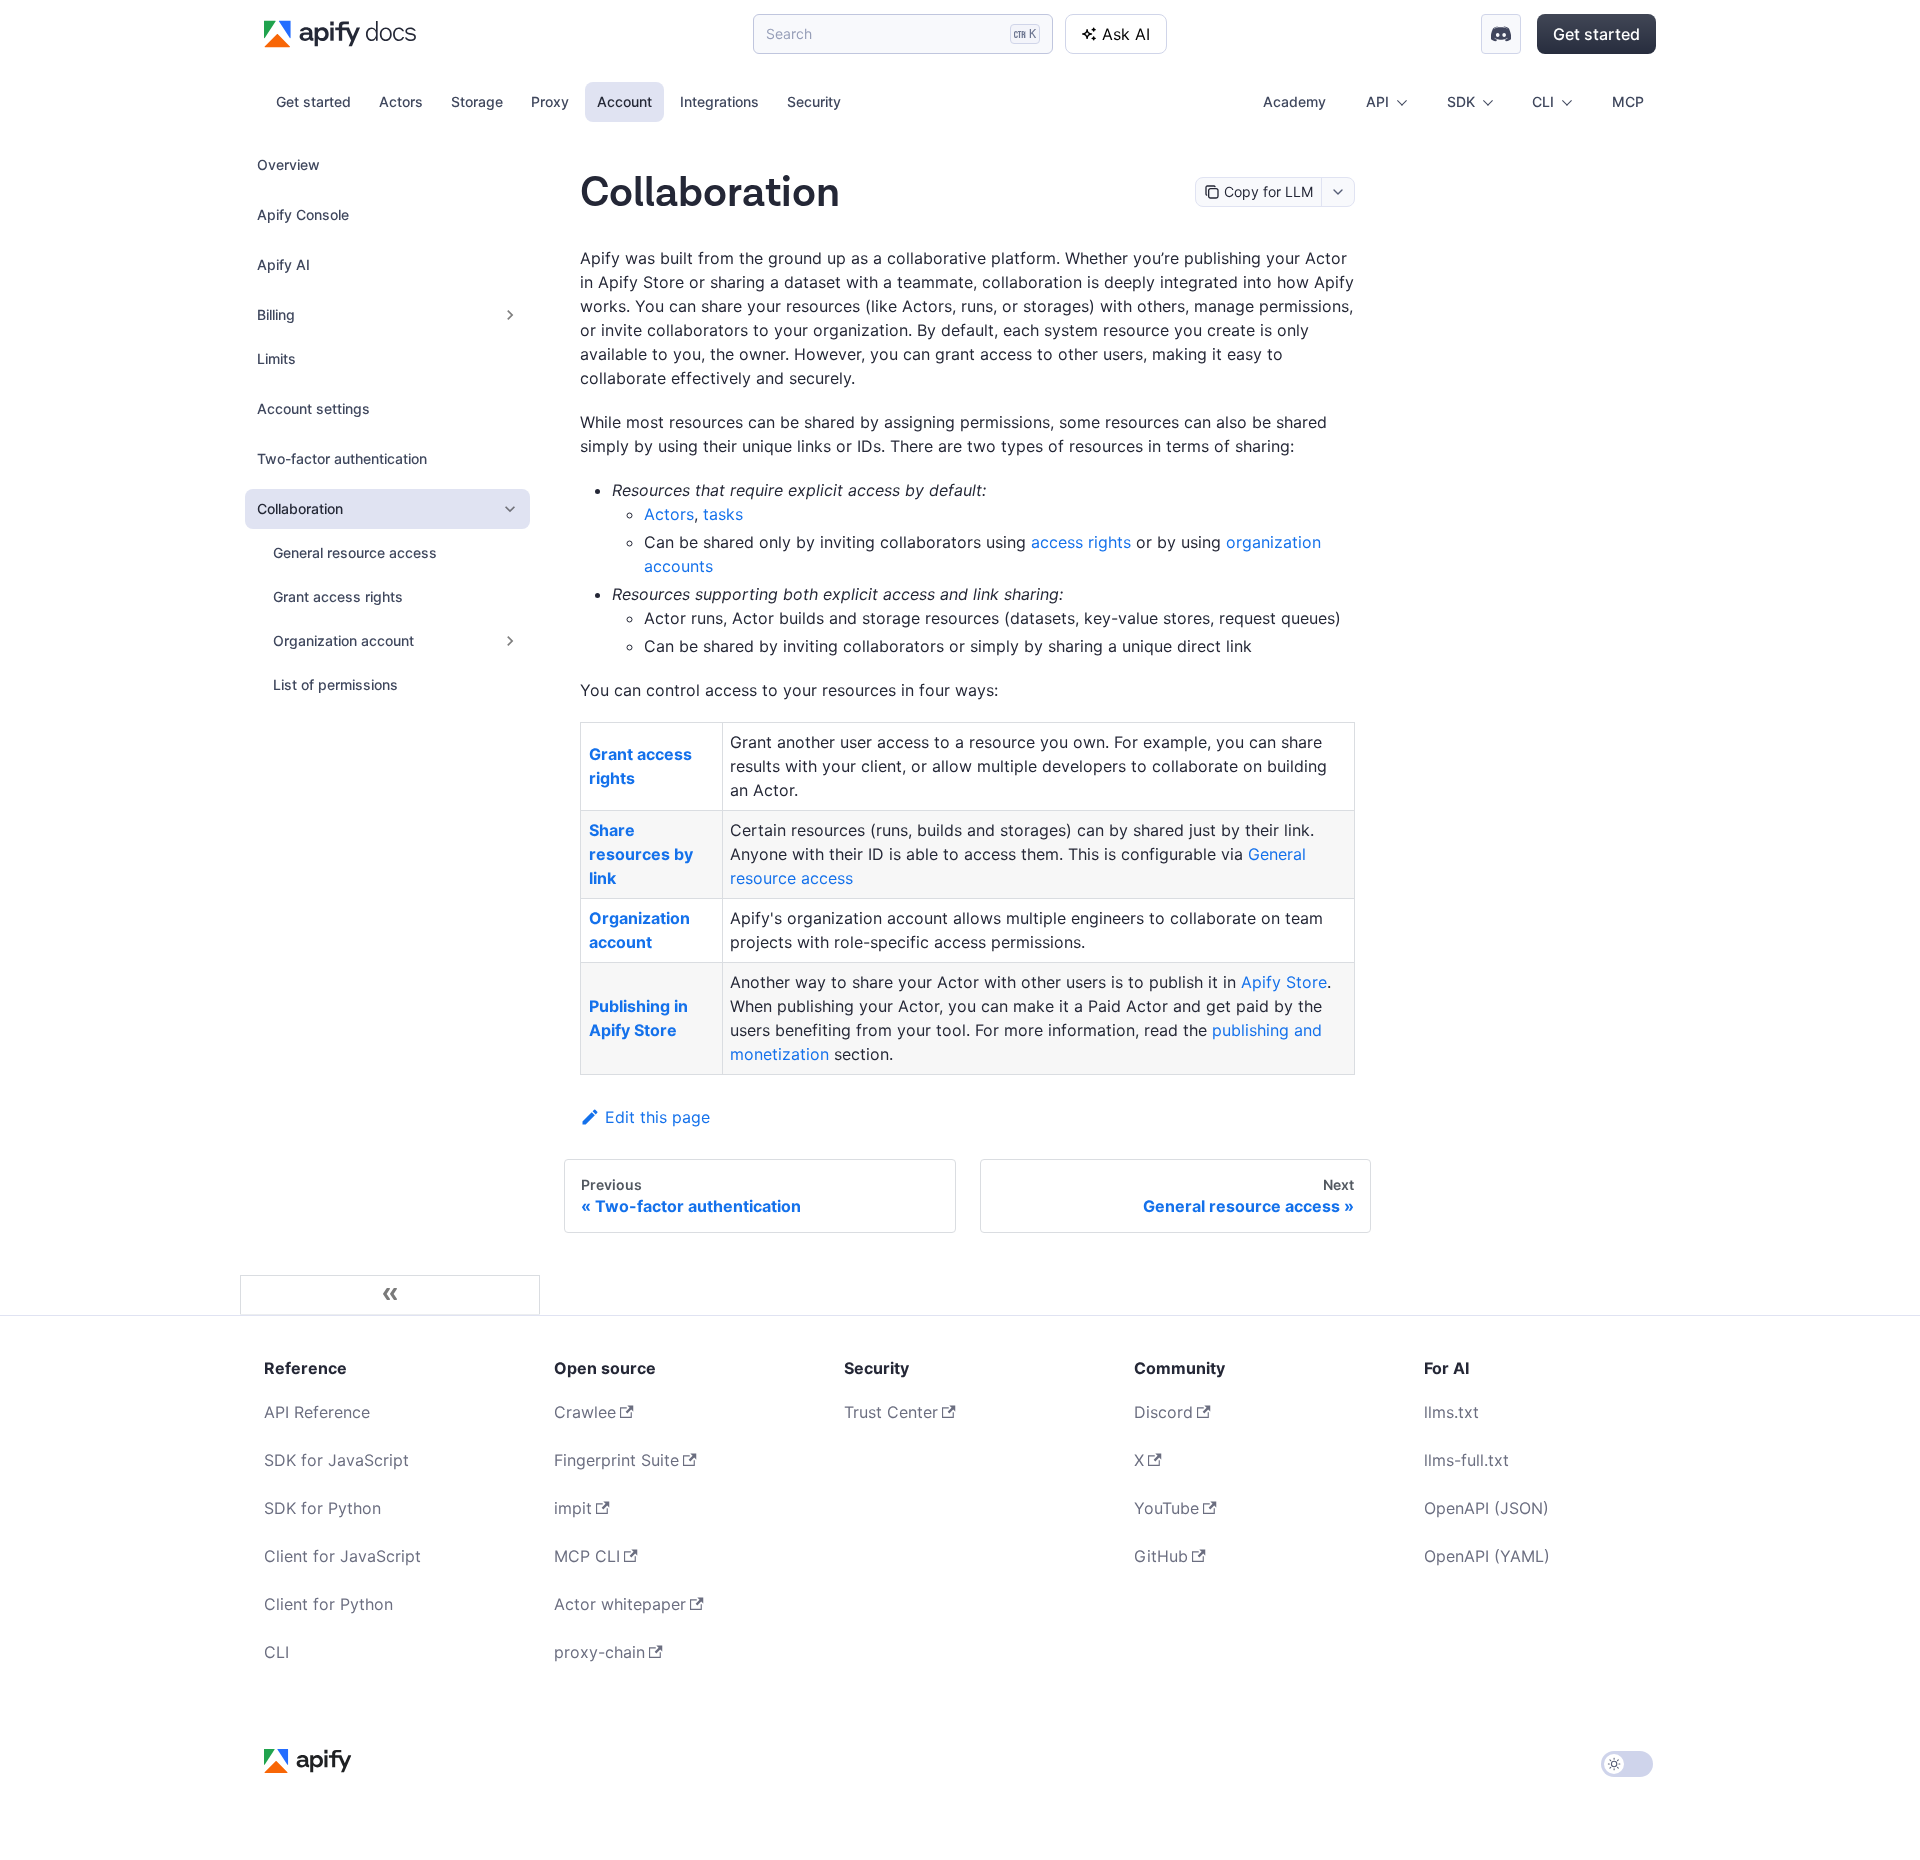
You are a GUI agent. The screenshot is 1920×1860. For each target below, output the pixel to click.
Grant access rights (338, 596)
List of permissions (335, 684)
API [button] (1377, 101)
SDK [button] (1461, 101)
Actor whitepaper (620, 1604)
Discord (1163, 1412)
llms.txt (1451, 1412)
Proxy (550, 101)
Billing (276, 314)
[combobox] (1337, 192)
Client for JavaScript (342, 1556)
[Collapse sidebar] (390, 1295)
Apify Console (303, 214)
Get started (1596, 34)
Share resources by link (641, 854)
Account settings (313, 408)
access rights (1081, 542)
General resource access (355, 552)
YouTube (1166, 1508)
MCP (1628, 101)
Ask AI (1126, 34)
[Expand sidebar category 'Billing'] (510, 315)
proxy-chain (599, 1652)
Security (814, 101)
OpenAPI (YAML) (1487, 1556)
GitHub (1161, 1556)
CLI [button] (1543, 101)
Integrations (719, 101)
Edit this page (657, 1117)
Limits (276, 358)
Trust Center (891, 1412)
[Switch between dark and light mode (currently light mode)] (1627, 1764)
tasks (723, 514)
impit (573, 1508)
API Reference (317, 1412)
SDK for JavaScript (336, 1460)
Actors (401, 101)
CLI (276, 1652)
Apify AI (283, 264)
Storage (477, 101)
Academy (1294, 101)
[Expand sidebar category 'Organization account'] (510, 641)
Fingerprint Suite (616, 1460)
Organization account (343, 640)
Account (624, 101)
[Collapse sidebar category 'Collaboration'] (510, 509)
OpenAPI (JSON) (1486, 1508)
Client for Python (328, 1604)
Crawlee (585, 1412)
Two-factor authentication (342, 458)
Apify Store (1284, 982)
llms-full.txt (1466, 1460)
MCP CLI (587, 1556)
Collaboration (300, 508)
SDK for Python (322, 1508)
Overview (288, 164)
